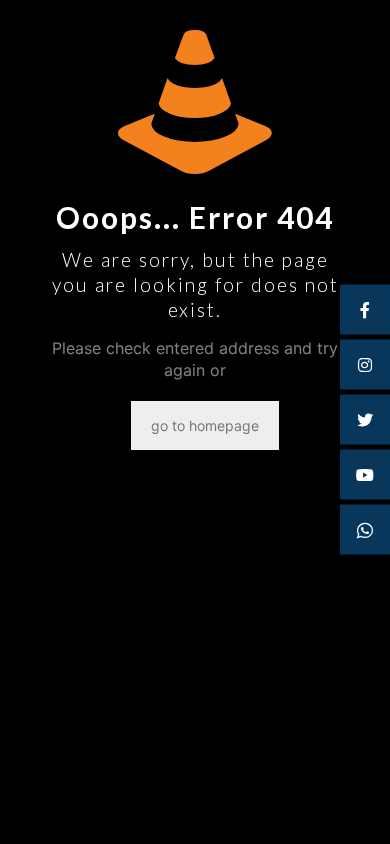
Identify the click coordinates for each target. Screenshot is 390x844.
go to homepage (205, 425)
